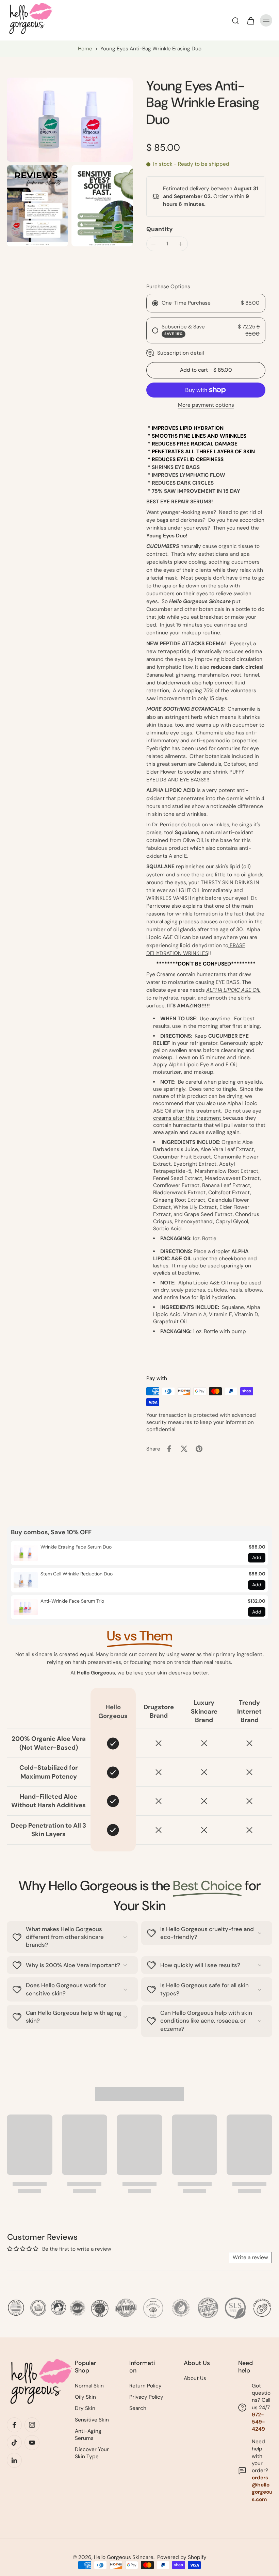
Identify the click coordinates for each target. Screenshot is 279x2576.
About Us (195, 2378)
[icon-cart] (250, 20)
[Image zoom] (70, 120)
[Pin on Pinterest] (199, 1449)
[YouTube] (32, 2443)
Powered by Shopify (182, 2557)
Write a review (250, 2257)
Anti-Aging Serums (88, 2435)
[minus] (153, 244)
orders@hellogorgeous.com (262, 2489)
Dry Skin (85, 2408)
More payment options (206, 406)
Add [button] (257, 1557)
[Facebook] (14, 2425)
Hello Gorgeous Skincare (124, 2557)
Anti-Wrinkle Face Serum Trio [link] (72, 1601)
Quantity (160, 229)
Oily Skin (85, 2397)
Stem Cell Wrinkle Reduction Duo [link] (77, 1574)
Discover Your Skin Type (92, 2453)
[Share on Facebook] (169, 1449)
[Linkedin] (14, 2460)
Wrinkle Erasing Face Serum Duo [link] (76, 1547)
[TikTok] (14, 2443)
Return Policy (145, 2386)
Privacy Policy (146, 2397)
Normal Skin (89, 2386)
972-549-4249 (258, 2422)
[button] (206, 370)
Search (138, 2408)
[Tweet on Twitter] (184, 1449)
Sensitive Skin (92, 2420)
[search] (235, 20)
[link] (26, 1553)
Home (85, 49)
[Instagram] (32, 2425)
